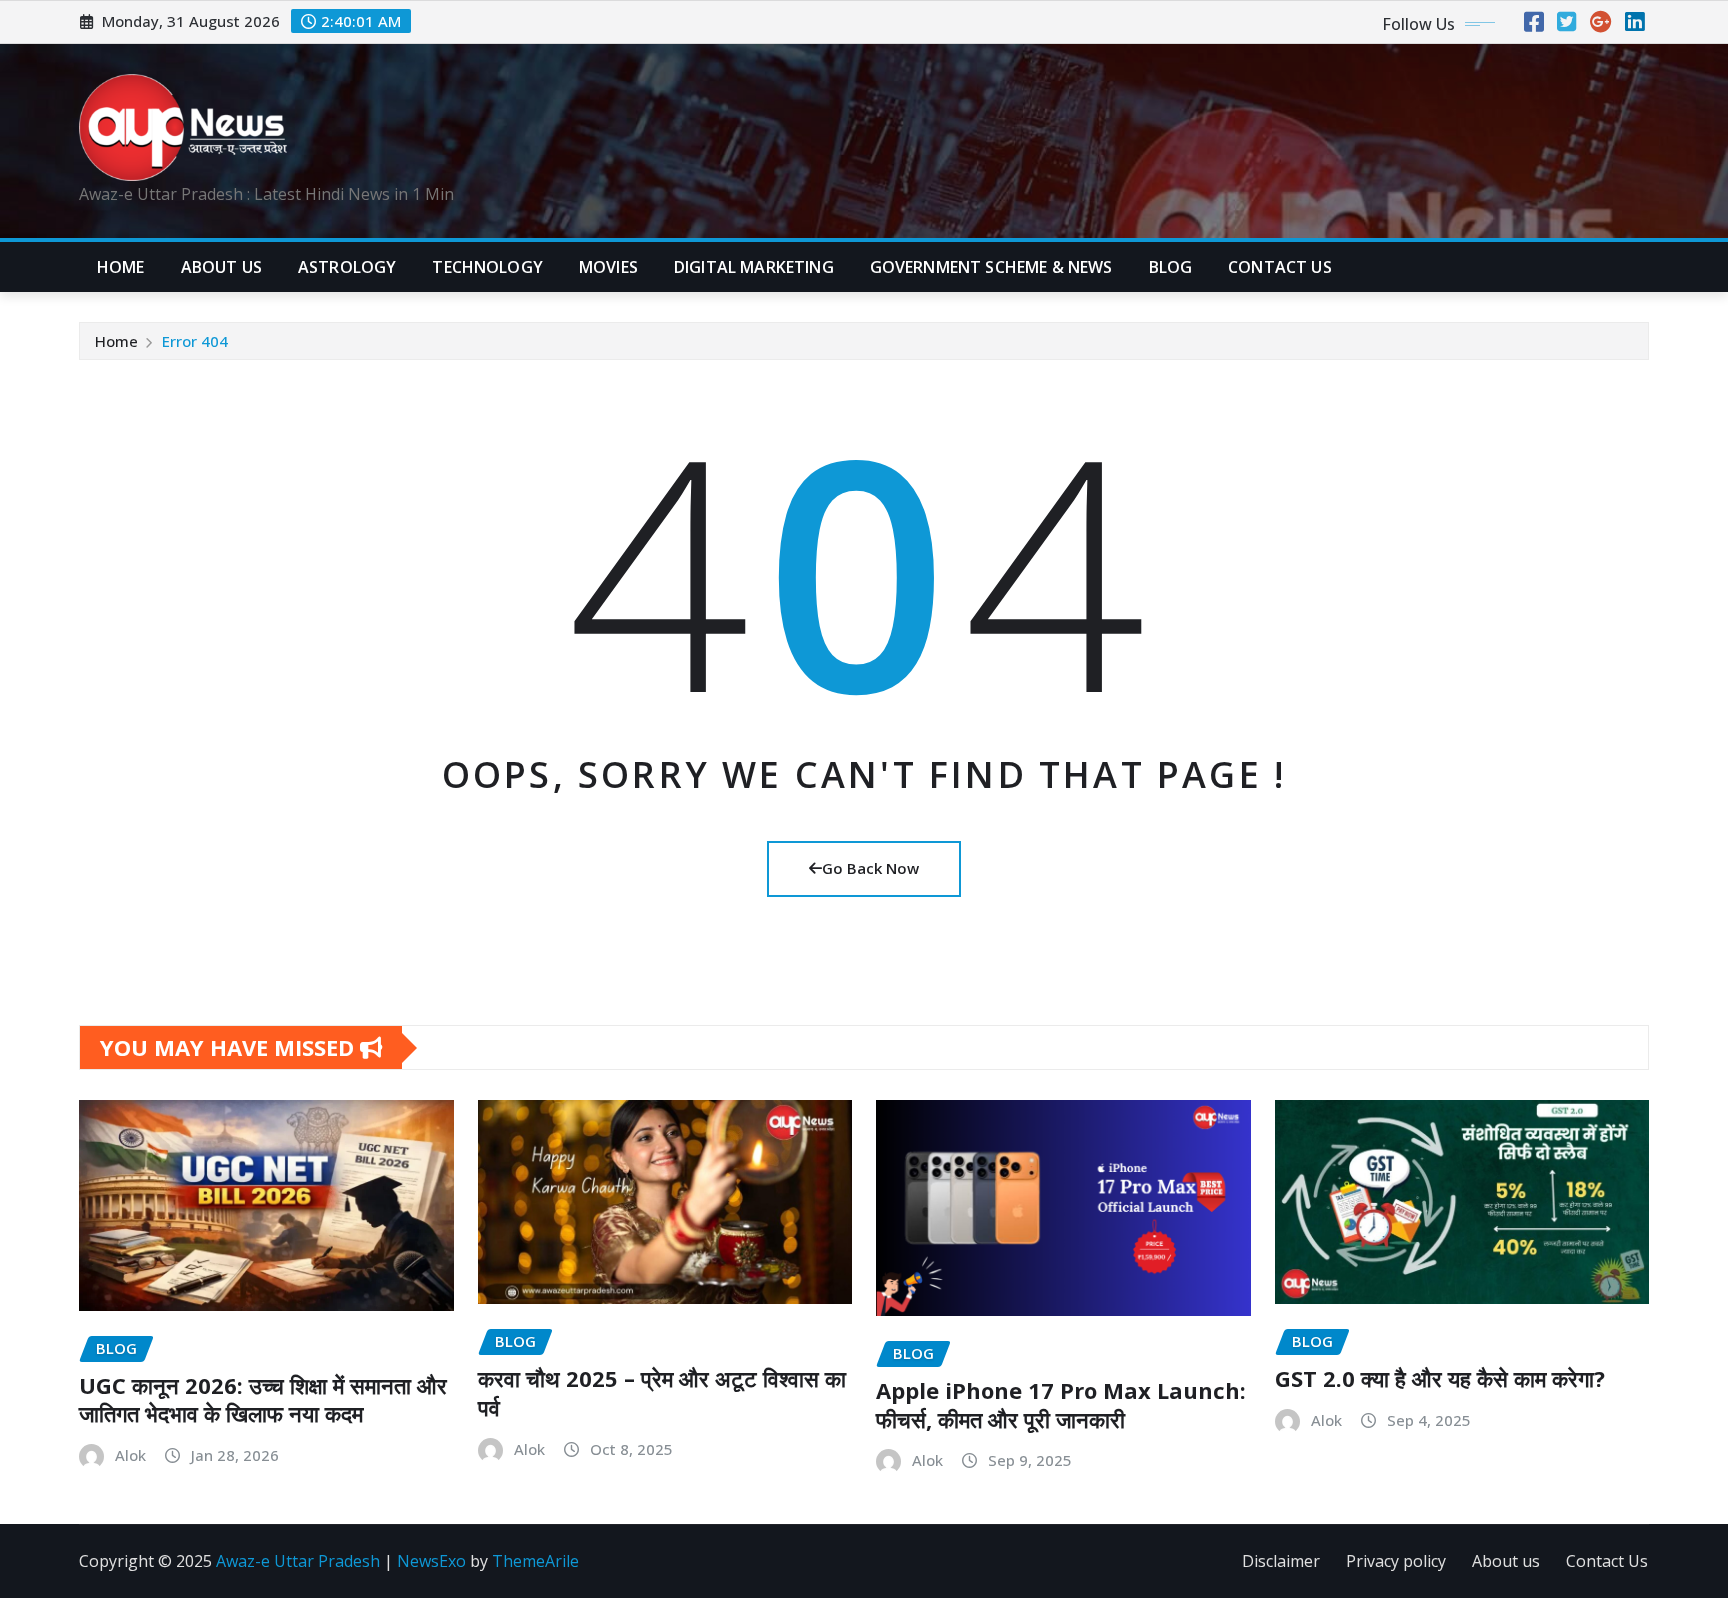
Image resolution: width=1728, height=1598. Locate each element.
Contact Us (1607, 1561)
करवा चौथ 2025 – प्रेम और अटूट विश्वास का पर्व (662, 1392)
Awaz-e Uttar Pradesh (298, 1561)
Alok (130, 1455)
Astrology (347, 267)
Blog (1171, 267)
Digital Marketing (754, 267)
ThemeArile (535, 1561)
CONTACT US (1280, 267)
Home (121, 267)
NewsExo (431, 1561)
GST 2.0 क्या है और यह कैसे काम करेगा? (1440, 1378)
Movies (608, 267)
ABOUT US (221, 267)
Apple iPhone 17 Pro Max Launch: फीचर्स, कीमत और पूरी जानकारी (1061, 1404)
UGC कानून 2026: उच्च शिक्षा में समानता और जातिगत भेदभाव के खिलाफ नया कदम (263, 1399)
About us (1506, 1561)
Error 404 (195, 341)
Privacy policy (1396, 1561)
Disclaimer (1281, 1561)
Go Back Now (870, 868)
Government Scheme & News (991, 267)
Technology (487, 267)
